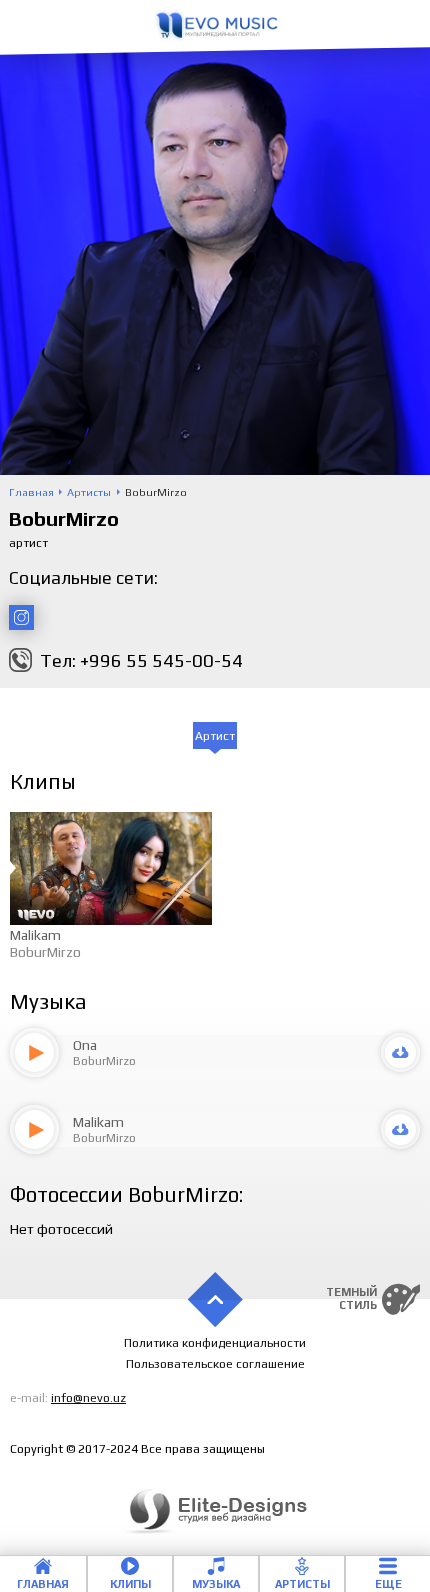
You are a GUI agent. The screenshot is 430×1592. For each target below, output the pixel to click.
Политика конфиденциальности (215, 1343)
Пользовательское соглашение (215, 1364)
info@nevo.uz (88, 1398)
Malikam (35, 935)
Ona (85, 1045)
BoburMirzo (45, 952)
